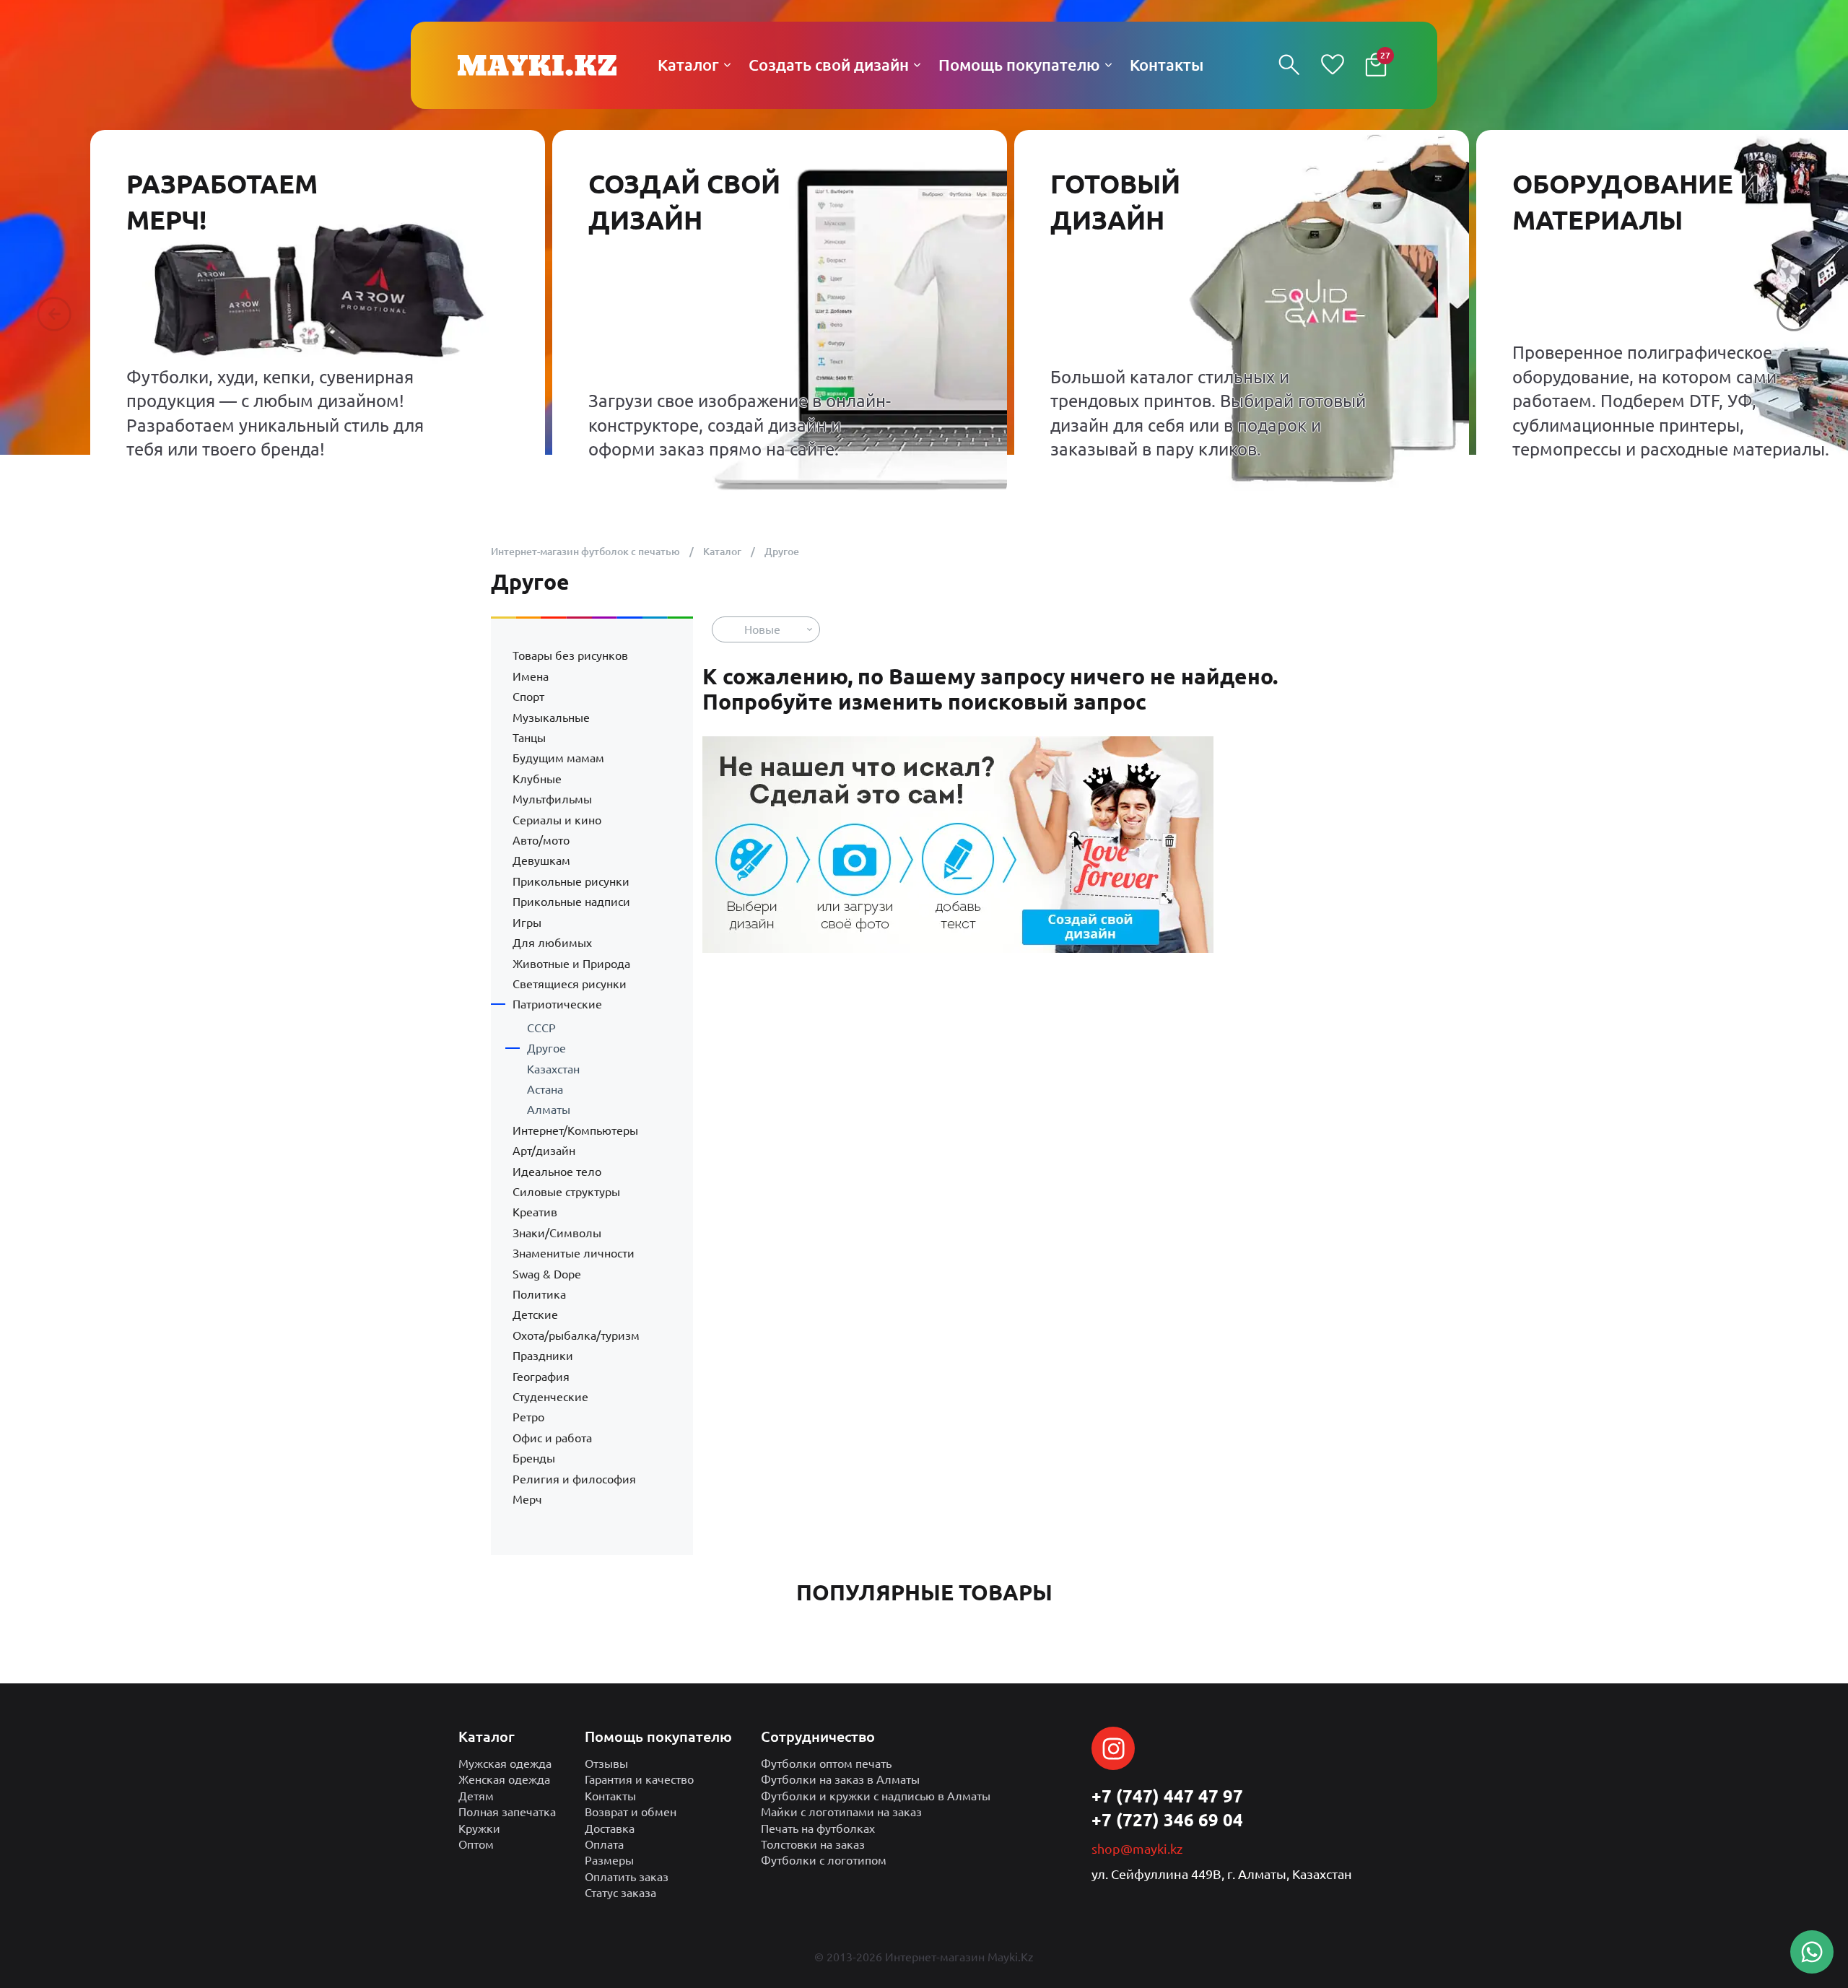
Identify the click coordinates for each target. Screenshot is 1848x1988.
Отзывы (606, 1764)
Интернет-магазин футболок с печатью (585, 552)
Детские (535, 1315)
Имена (531, 676)
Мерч (527, 1499)
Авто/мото (541, 840)
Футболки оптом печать (826, 1764)
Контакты (610, 1796)
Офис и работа (552, 1438)
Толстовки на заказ (813, 1844)
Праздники (543, 1356)
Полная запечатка (507, 1812)
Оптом (476, 1844)
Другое (546, 1048)
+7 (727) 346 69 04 (1167, 1820)
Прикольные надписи (571, 902)
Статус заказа (620, 1893)
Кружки (479, 1828)
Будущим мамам (558, 758)
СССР (541, 1028)
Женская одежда (504, 1779)
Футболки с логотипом (824, 1860)
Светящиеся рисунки (570, 984)
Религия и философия (574, 1479)
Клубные (537, 779)
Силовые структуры (566, 1192)
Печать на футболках (818, 1828)
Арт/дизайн (544, 1151)
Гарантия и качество (639, 1779)
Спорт (528, 697)
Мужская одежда (505, 1764)
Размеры (609, 1860)
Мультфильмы (552, 799)
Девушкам (541, 860)
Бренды (534, 1458)
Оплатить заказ (627, 1877)
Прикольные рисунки (571, 881)
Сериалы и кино (557, 820)
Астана (545, 1089)
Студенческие (550, 1397)
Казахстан (553, 1069)
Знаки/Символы (557, 1233)
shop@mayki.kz (1137, 1849)
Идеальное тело (557, 1172)
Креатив (535, 1212)
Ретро (528, 1417)
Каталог (722, 552)
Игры (527, 923)
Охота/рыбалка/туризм (576, 1335)
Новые (762, 629)
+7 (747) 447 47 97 (1167, 1796)
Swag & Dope (547, 1274)
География (541, 1377)
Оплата (604, 1844)
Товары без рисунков (570, 655)
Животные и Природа (571, 964)
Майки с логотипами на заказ (841, 1812)
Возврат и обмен (631, 1812)
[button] (54, 314)
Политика (539, 1294)
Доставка (610, 1828)
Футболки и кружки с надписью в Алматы (876, 1796)
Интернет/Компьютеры (575, 1130)
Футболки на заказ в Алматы (840, 1779)
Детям (476, 1796)
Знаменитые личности (574, 1253)
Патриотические (557, 1004)
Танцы (529, 738)
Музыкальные (551, 718)
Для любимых (552, 943)
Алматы (549, 1109)
